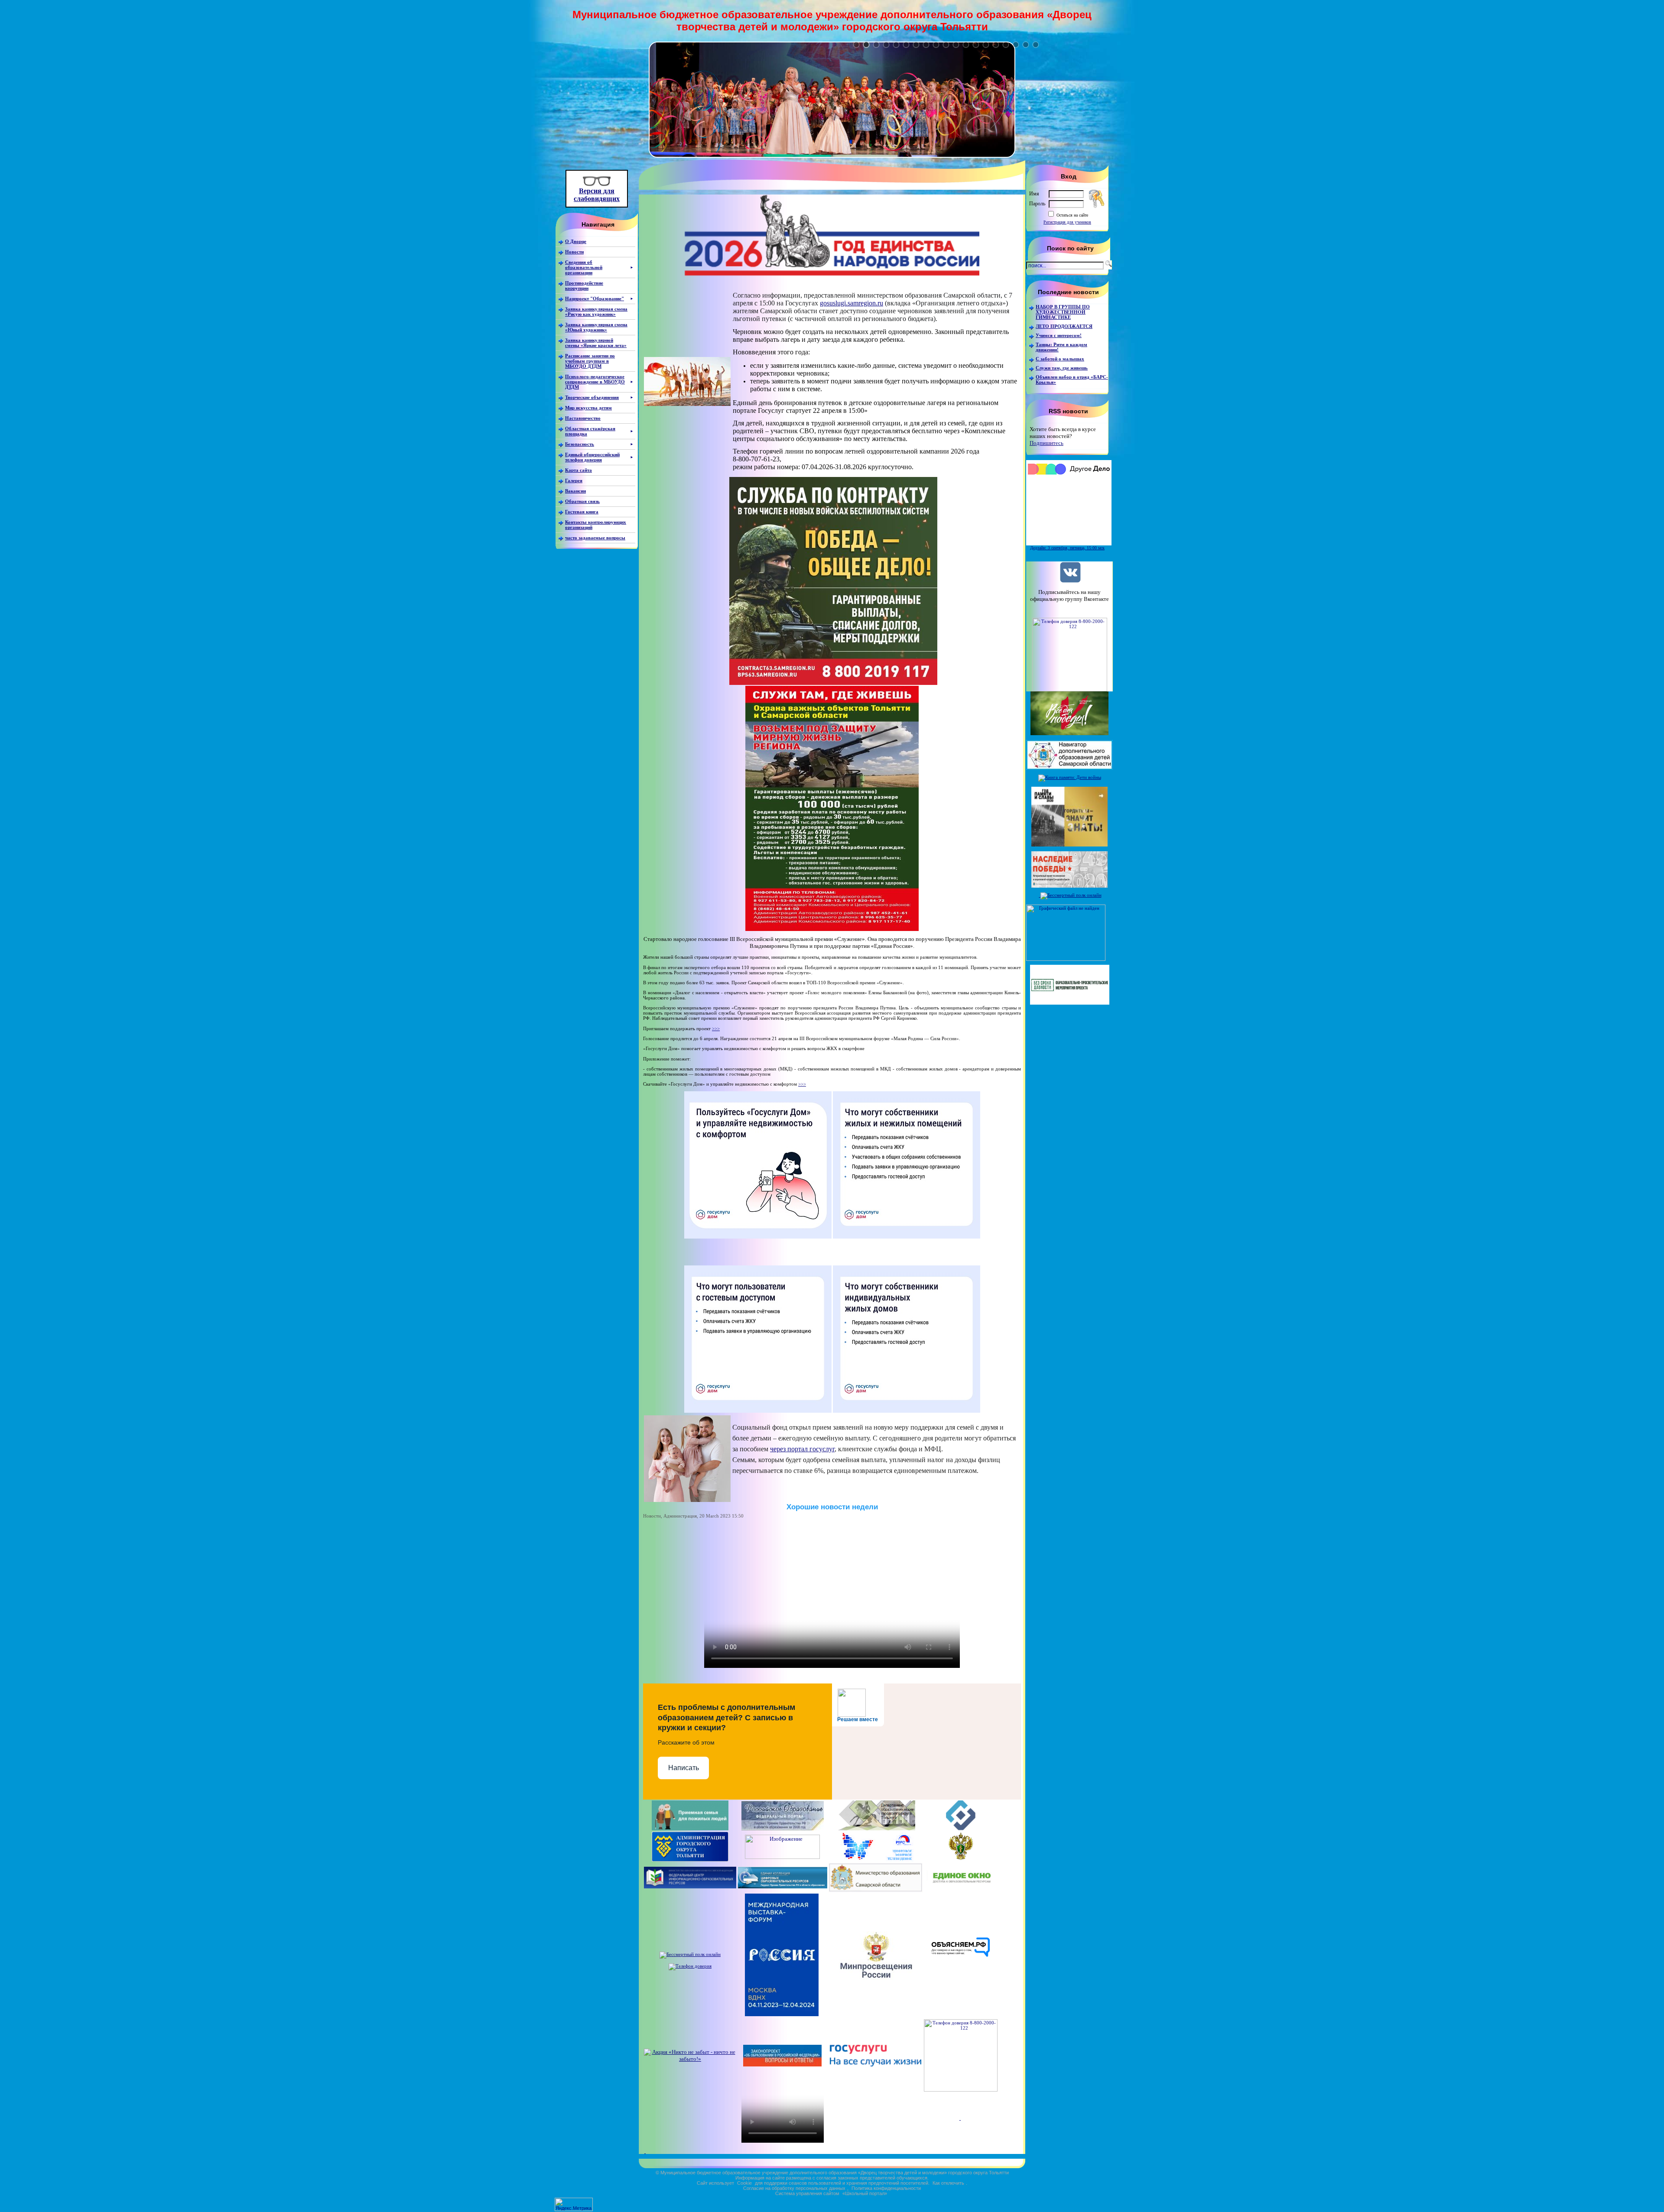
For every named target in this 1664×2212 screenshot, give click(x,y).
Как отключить (948, 2183)
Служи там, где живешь (1062, 368)
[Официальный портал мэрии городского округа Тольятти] (690, 1860)
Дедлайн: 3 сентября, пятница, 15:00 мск (1067, 548)
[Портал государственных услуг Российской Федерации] (876, 2064)
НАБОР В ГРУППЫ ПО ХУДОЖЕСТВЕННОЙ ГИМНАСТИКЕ (1063, 312)
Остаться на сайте (1072, 215)
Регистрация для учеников (1067, 222)
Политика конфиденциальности (886, 2188)
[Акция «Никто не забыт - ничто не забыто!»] (690, 2059)
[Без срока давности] (1070, 1003)
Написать (684, 1768)
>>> (716, 1028)
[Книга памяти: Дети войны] (1070, 777)
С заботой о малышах (1060, 359)
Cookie (744, 2183)
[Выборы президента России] (645, 2151)
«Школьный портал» (865, 2193)
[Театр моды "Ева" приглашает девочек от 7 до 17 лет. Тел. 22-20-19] (832, 156)
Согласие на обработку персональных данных (794, 2188)
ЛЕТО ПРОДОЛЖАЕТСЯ (1064, 326)
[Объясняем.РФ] (961, 1977)
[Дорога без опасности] (782, 1857)
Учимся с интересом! (1059, 335)
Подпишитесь (1046, 443)
